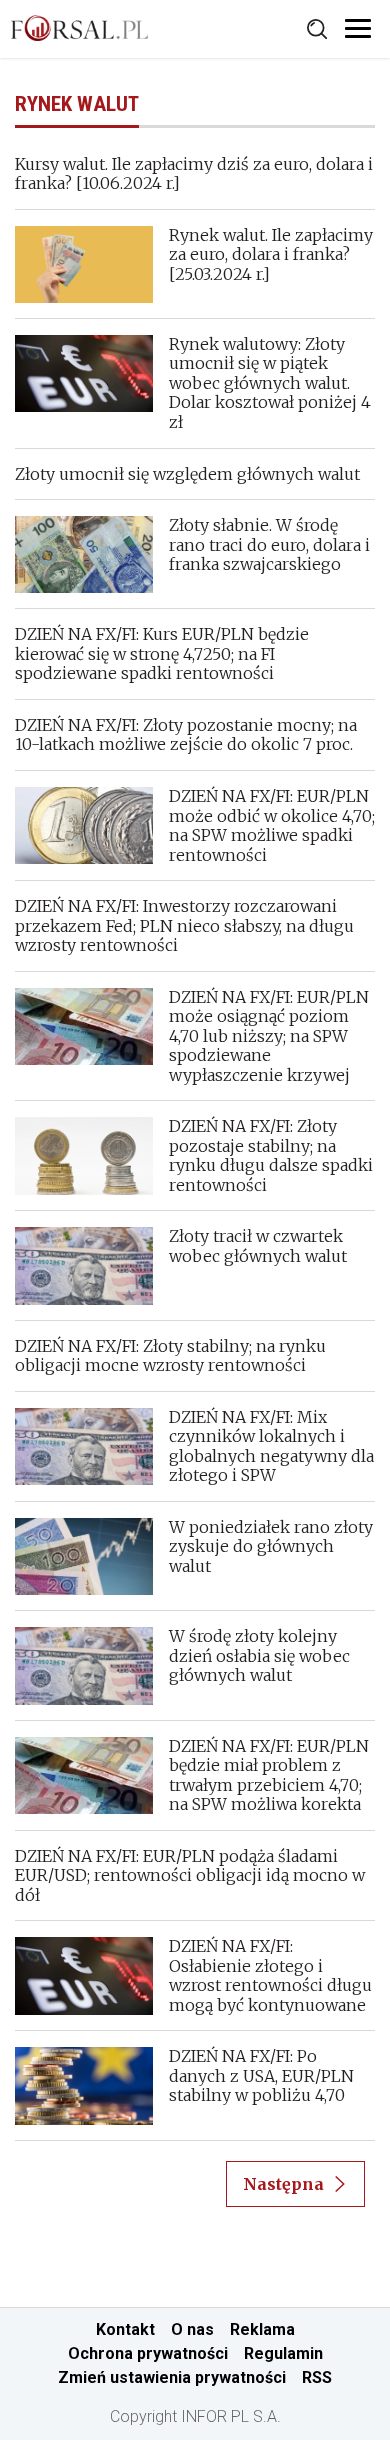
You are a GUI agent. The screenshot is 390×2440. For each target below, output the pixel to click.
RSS (317, 2377)
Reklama (262, 2329)
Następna (283, 2184)
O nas (192, 2329)
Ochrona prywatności (148, 2353)
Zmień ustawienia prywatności (172, 2377)
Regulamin (283, 2353)
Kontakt (125, 2329)
